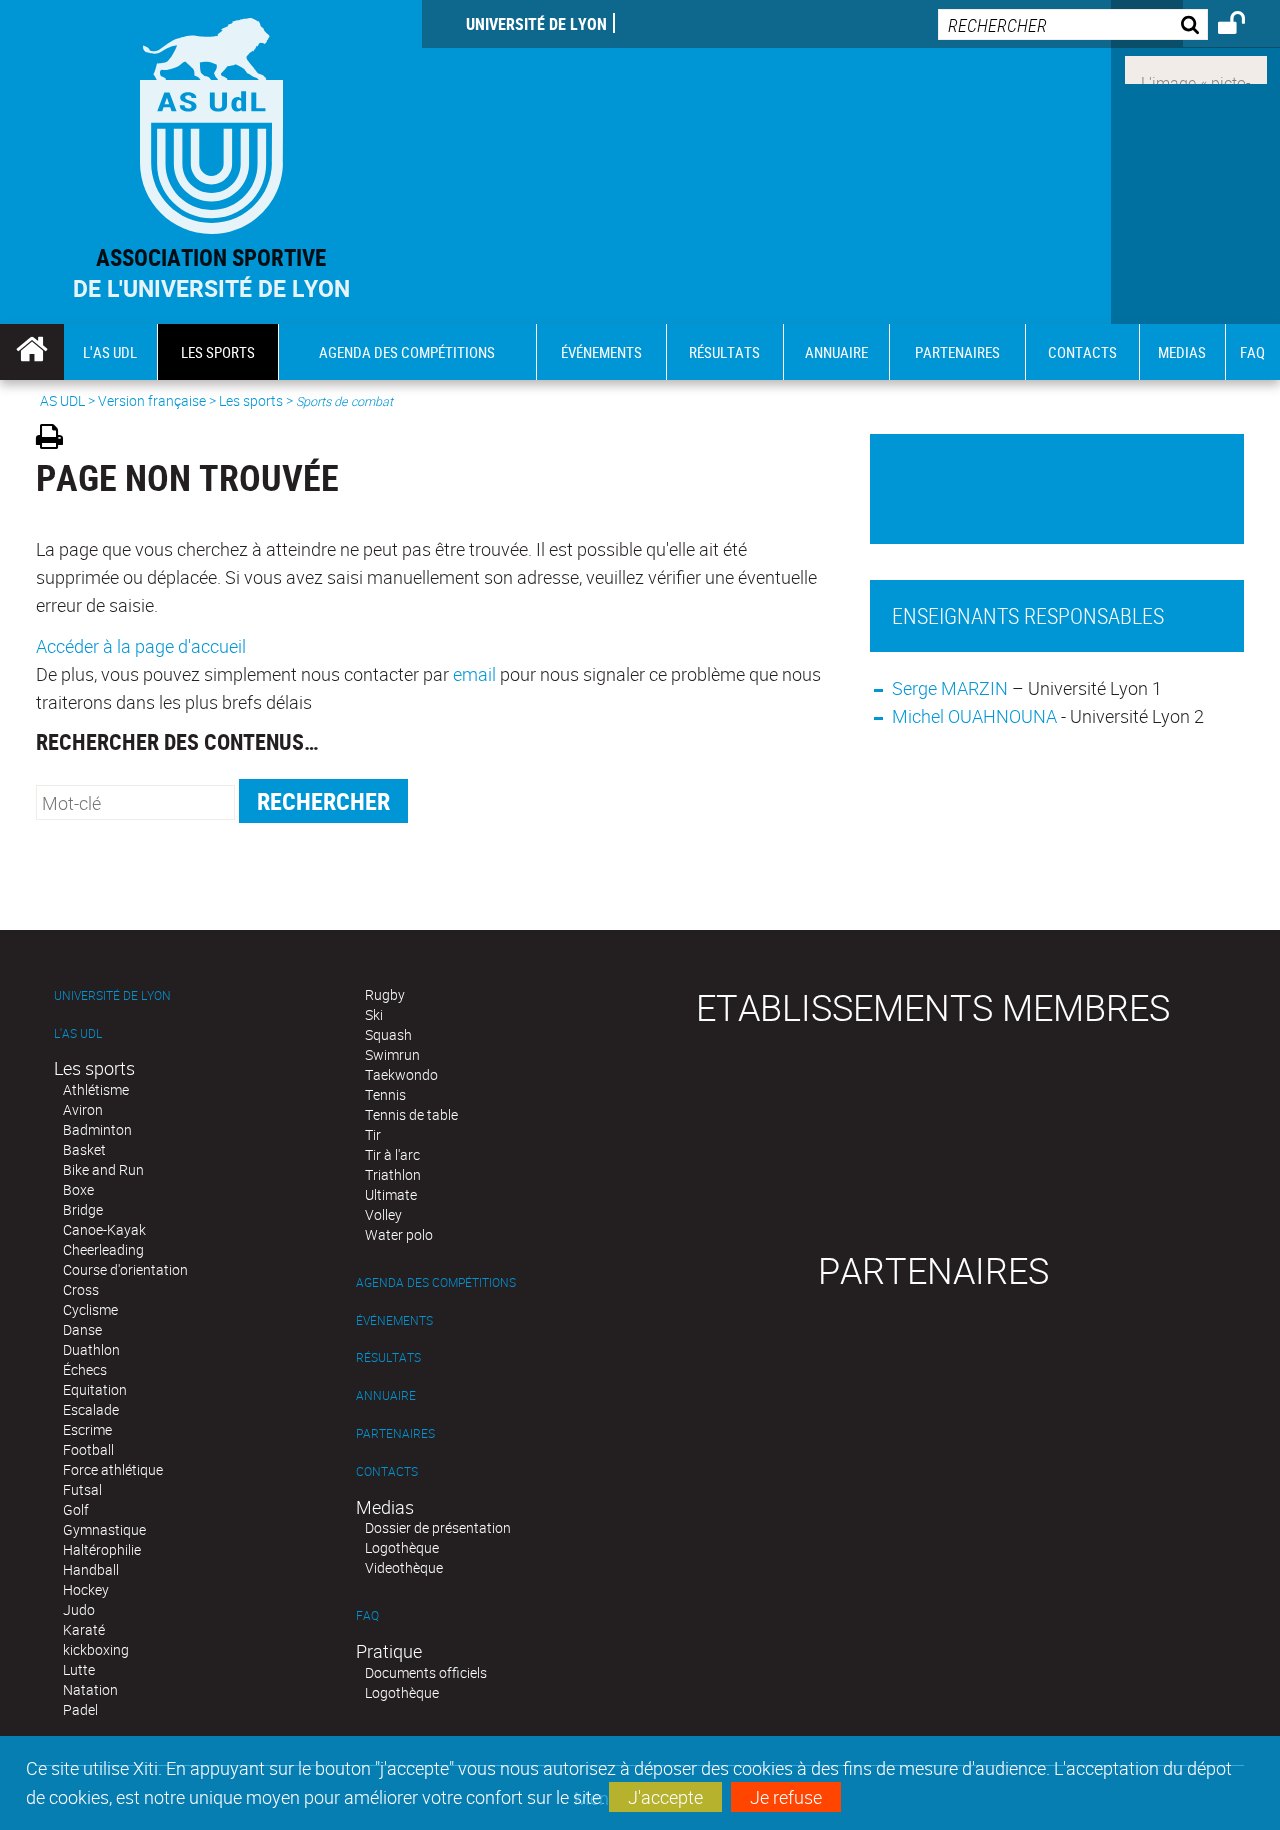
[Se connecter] (1244, 26)
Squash (388, 1034)
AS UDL (62, 400)
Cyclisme (90, 1309)
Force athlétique (113, 1469)
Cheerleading (103, 1249)
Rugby (385, 994)
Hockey (86, 1589)
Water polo (399, 1234)
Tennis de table (411, 1114)
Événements (394, 1320)
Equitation (95, 1389)
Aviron (83, 1109)
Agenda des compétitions (436, 1282)
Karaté (84, 1629)
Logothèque (402, 1547)
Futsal (82, 1489)
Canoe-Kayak (104, 1229)
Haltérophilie (102, 1549)
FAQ (367, 1615)
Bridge (83, 1209)
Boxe (78, 1189)
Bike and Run (103, 1169)
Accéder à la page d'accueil (141, 646)
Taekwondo (401, 1074)
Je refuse (786, 1797)
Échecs (85, 1369)
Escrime (87, 1429)
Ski (374, 1014)
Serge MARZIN (950, 688)
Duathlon (91, 1349)
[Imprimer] (56, 439)
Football (88, 1449)
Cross (81, 1289)
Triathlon (393, 1174)
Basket (84, 1149)
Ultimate (391, 1194)
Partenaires (395, 1433)
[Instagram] (1196, 68)
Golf (76, 1509)
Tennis (385, 1094)
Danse (82, 1329)
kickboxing (96, 1649)
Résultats (388, 1357)
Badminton (97, 1129)
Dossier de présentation (438, 1527)
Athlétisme (96, 1089)
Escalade (91, 1409)
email (474, 674)
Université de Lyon (536, 24)
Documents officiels (426, 1672)
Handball (91, 1569)
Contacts (387, 1471)
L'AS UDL (78, 1033)
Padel (80, 1709)
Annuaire (386, 1395)
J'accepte (665, 1797)
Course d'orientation (125, 1269)
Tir (373, 1134)
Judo (79, 1609)
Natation (90, 1689)
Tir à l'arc (392, 1154)
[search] (1073, 24)
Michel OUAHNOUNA (974, 716)
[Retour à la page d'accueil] (211, 121)
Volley (383, 1214)
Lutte (79, 1669)
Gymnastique (104, 1529)
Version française (152, 400)
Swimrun (392, 1054)
